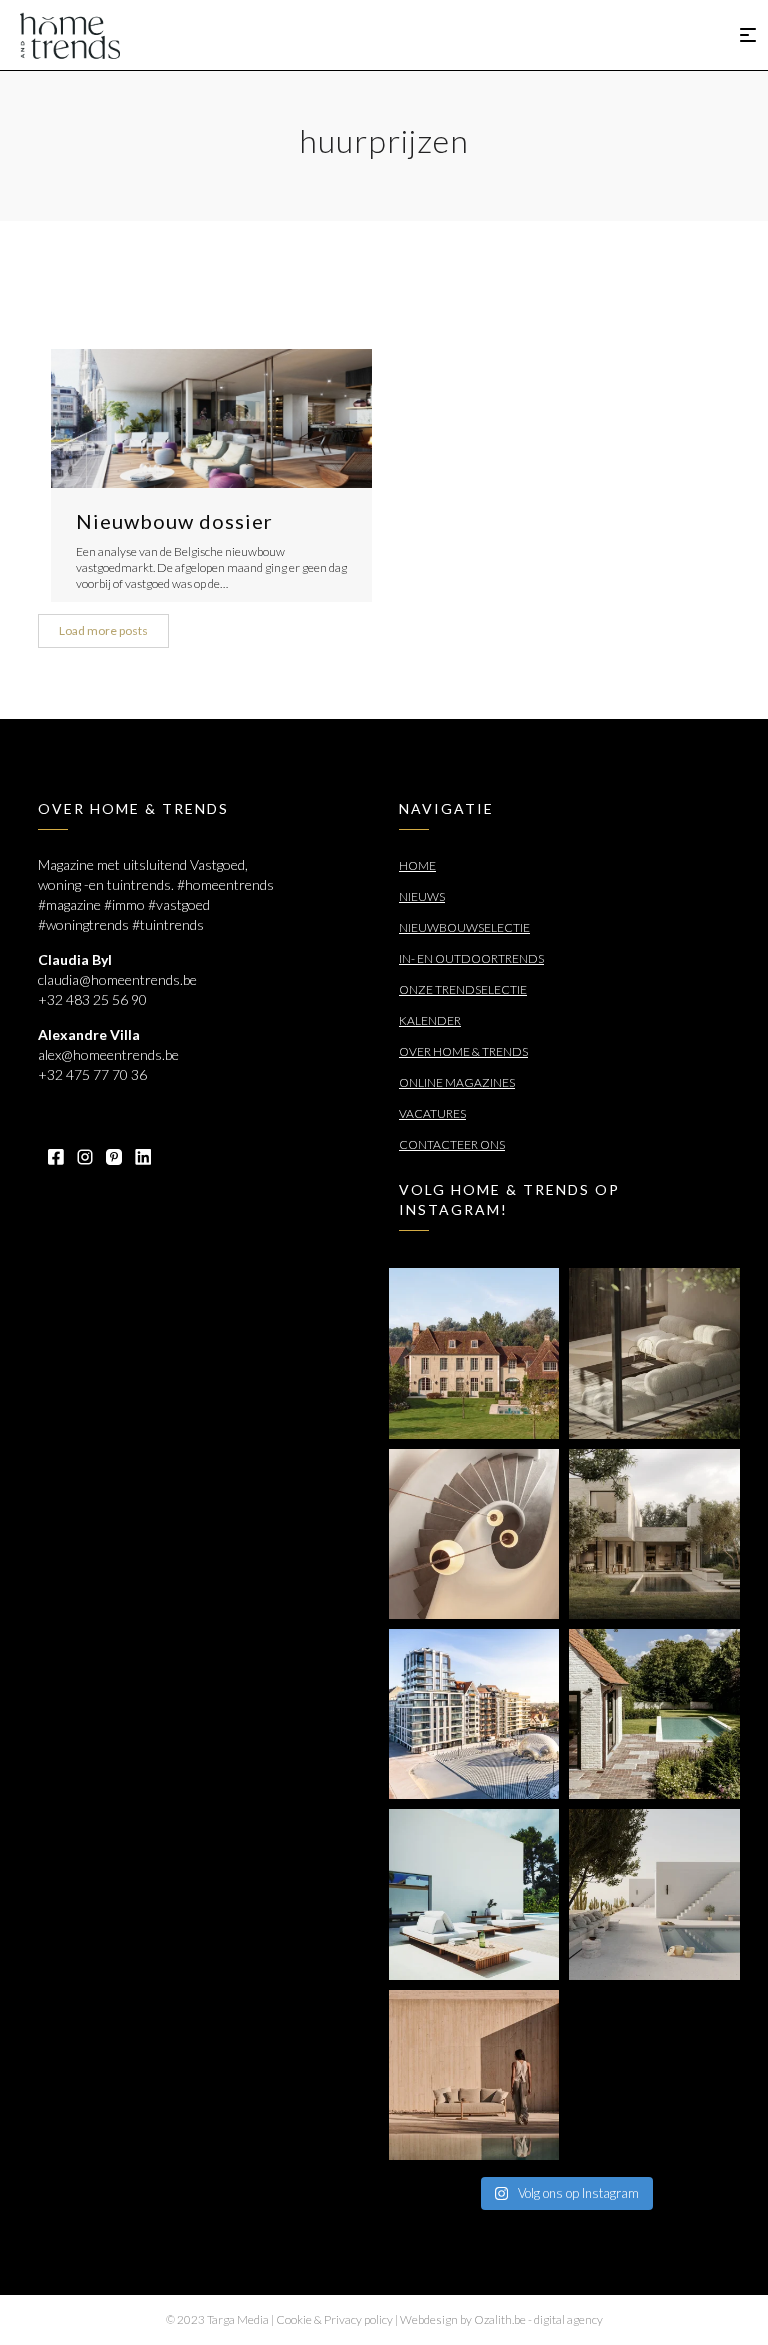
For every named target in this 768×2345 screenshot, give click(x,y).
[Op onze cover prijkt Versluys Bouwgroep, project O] (474, 1714)
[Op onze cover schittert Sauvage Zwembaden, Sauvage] (654, 1714)
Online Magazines (457, 1082)
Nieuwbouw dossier (174, 521)
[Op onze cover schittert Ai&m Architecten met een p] (474, 1534)
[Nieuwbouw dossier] (211, 418)
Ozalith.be (500, 2319)
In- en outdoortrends (471, 958)
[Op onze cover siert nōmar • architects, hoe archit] (654, 1353)
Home (417, 865)
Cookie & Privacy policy (334, 2319)
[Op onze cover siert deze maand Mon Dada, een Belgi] (654, 1894)
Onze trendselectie (463, 989)
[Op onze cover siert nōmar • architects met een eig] (654, 1534)
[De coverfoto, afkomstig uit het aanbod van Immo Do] (474, 1353)
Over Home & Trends (463, 1051)
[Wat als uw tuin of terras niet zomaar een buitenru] (474, 2075)
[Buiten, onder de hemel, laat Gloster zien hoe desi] (474, 1894)
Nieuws (422, 896)
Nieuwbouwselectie (464, 927)
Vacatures (432, 1113)
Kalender (430, 1020)
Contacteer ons (452, 1144)
